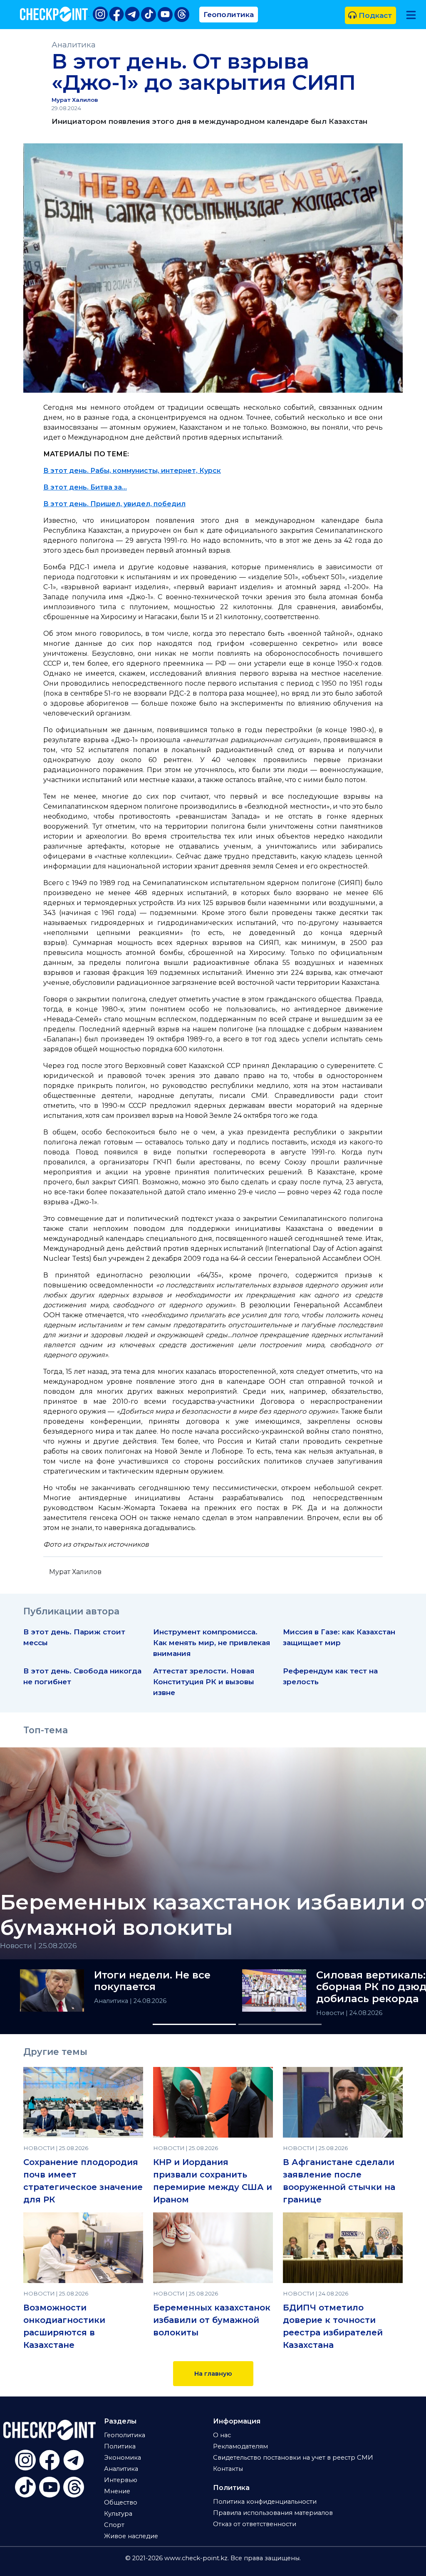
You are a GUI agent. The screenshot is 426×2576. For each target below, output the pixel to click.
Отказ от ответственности (255, 2524)
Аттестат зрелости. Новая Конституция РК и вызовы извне (204, 1682)
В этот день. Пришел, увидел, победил (114, 504)
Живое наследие (131, 2536)
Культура (118, 2514)
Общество (121, 2502)
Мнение (117, 2491)
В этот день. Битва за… (85, 487)
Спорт (114, 2525)
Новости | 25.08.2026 (38, 1945)
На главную (213, 2374)
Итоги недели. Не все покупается (152, 1981)
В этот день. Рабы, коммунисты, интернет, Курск (132, 471)
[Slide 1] (194, 2024)
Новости (331, 2013)
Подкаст (374, 15)
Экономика (123, 2458)
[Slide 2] (280, 2024)
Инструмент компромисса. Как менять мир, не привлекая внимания (212, 1642)
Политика (120, 2446)
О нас (222, 2435)
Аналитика (74, 45)
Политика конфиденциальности (265, 2502)
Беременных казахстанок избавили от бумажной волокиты (212, 2320)
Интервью (121, 2480)
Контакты (228, 2469)
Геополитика (229, 14)
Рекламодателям (240, 2446)
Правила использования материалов (273, 2513)
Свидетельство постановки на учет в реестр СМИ (293, 2458)
